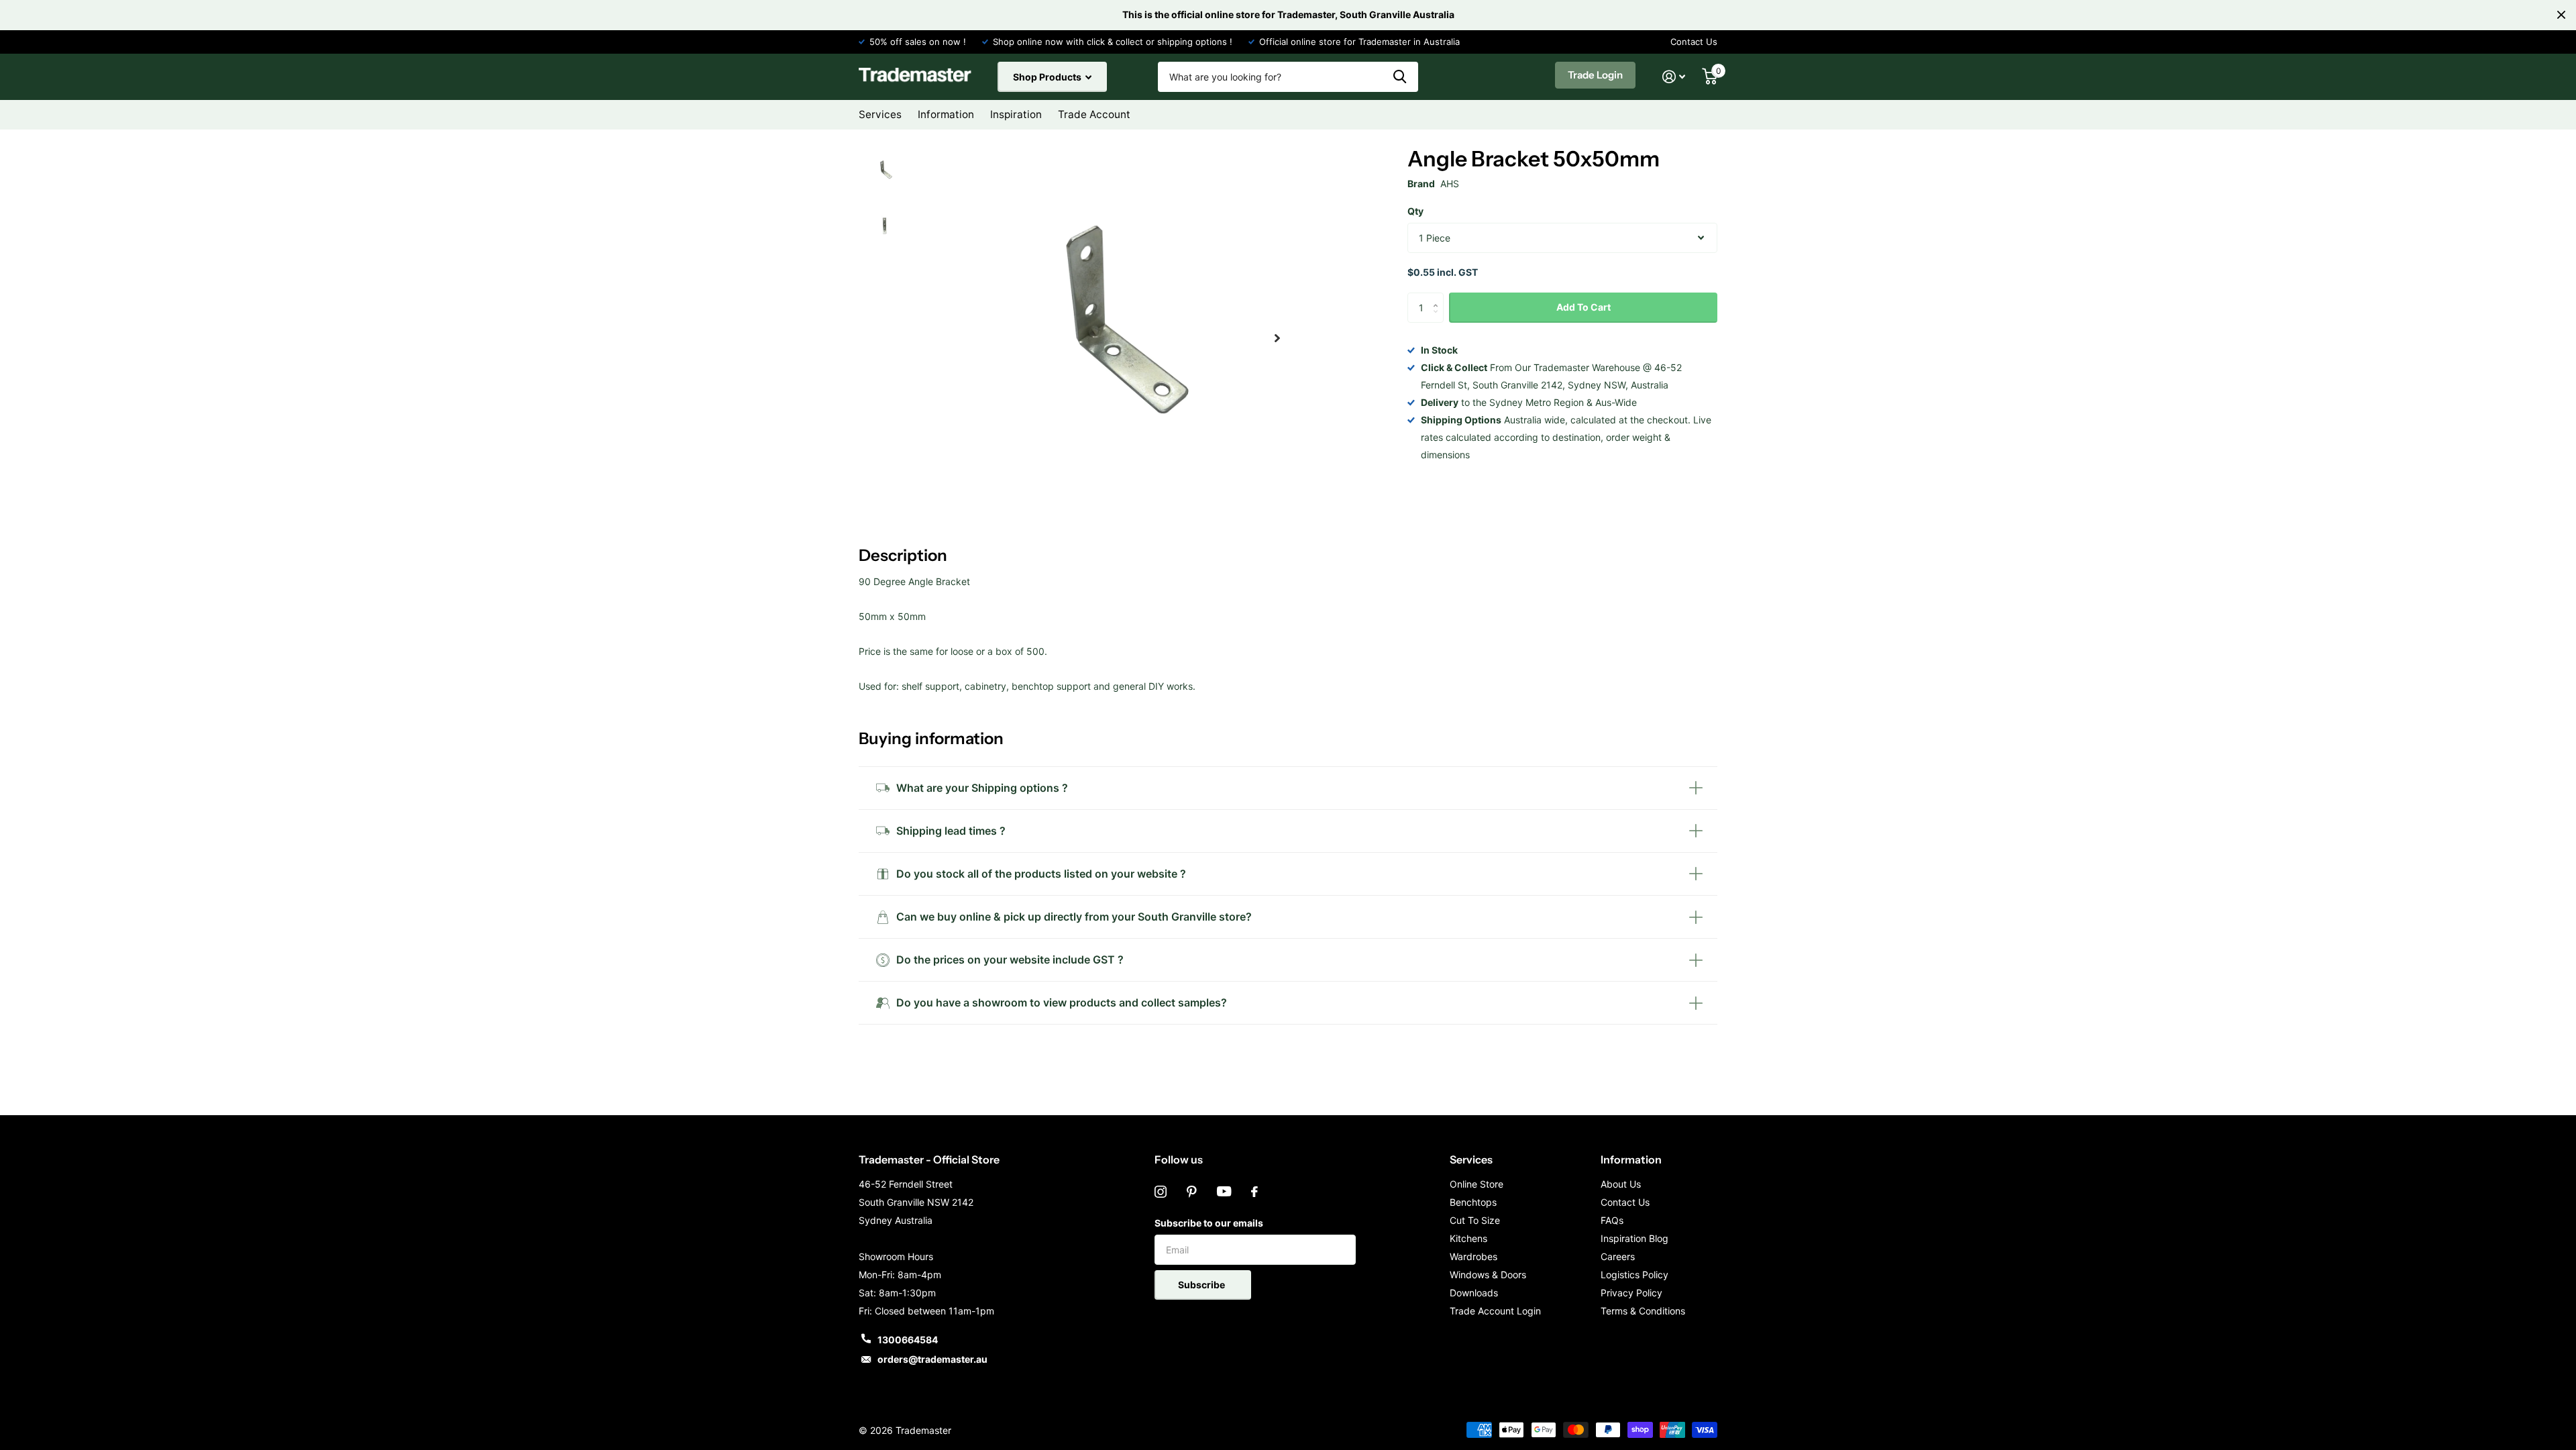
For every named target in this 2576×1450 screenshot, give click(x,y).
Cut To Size (1475, 1220)
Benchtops (1473, 1202)
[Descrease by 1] (1439, 319)
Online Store (1477, 1184)
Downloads (1474, 1293)
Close (2561, 15)
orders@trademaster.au (932, 1359)
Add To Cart (1584, 307)
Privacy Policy (1631, 1293)
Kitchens (1468, 1238)
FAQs (1612, 1220)
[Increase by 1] (1439, 297)
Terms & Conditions (1643, 1311)
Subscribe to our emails (1209, 1223)
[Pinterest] (1192, 1192)
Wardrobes (1473, 1256)
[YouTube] (1224, 1192)
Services (1471, 1159)
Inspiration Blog (1634, 1238)
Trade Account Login (1495, 1311)
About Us (1621, 1184)
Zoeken (1400, 77)
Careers (1618, 1256)
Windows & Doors (1488, 1275)
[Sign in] (1674, 77)
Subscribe (1202, 1285)
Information (1631, 1159)
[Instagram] (1161, 1192)
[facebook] (1254, 1192)
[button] (1277, 339)
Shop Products (1048, 77)
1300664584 (908, 1340)
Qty (1415, 211)
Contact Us (1694, 42)
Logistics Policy (1634, 1275)
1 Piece (1435, 238)
